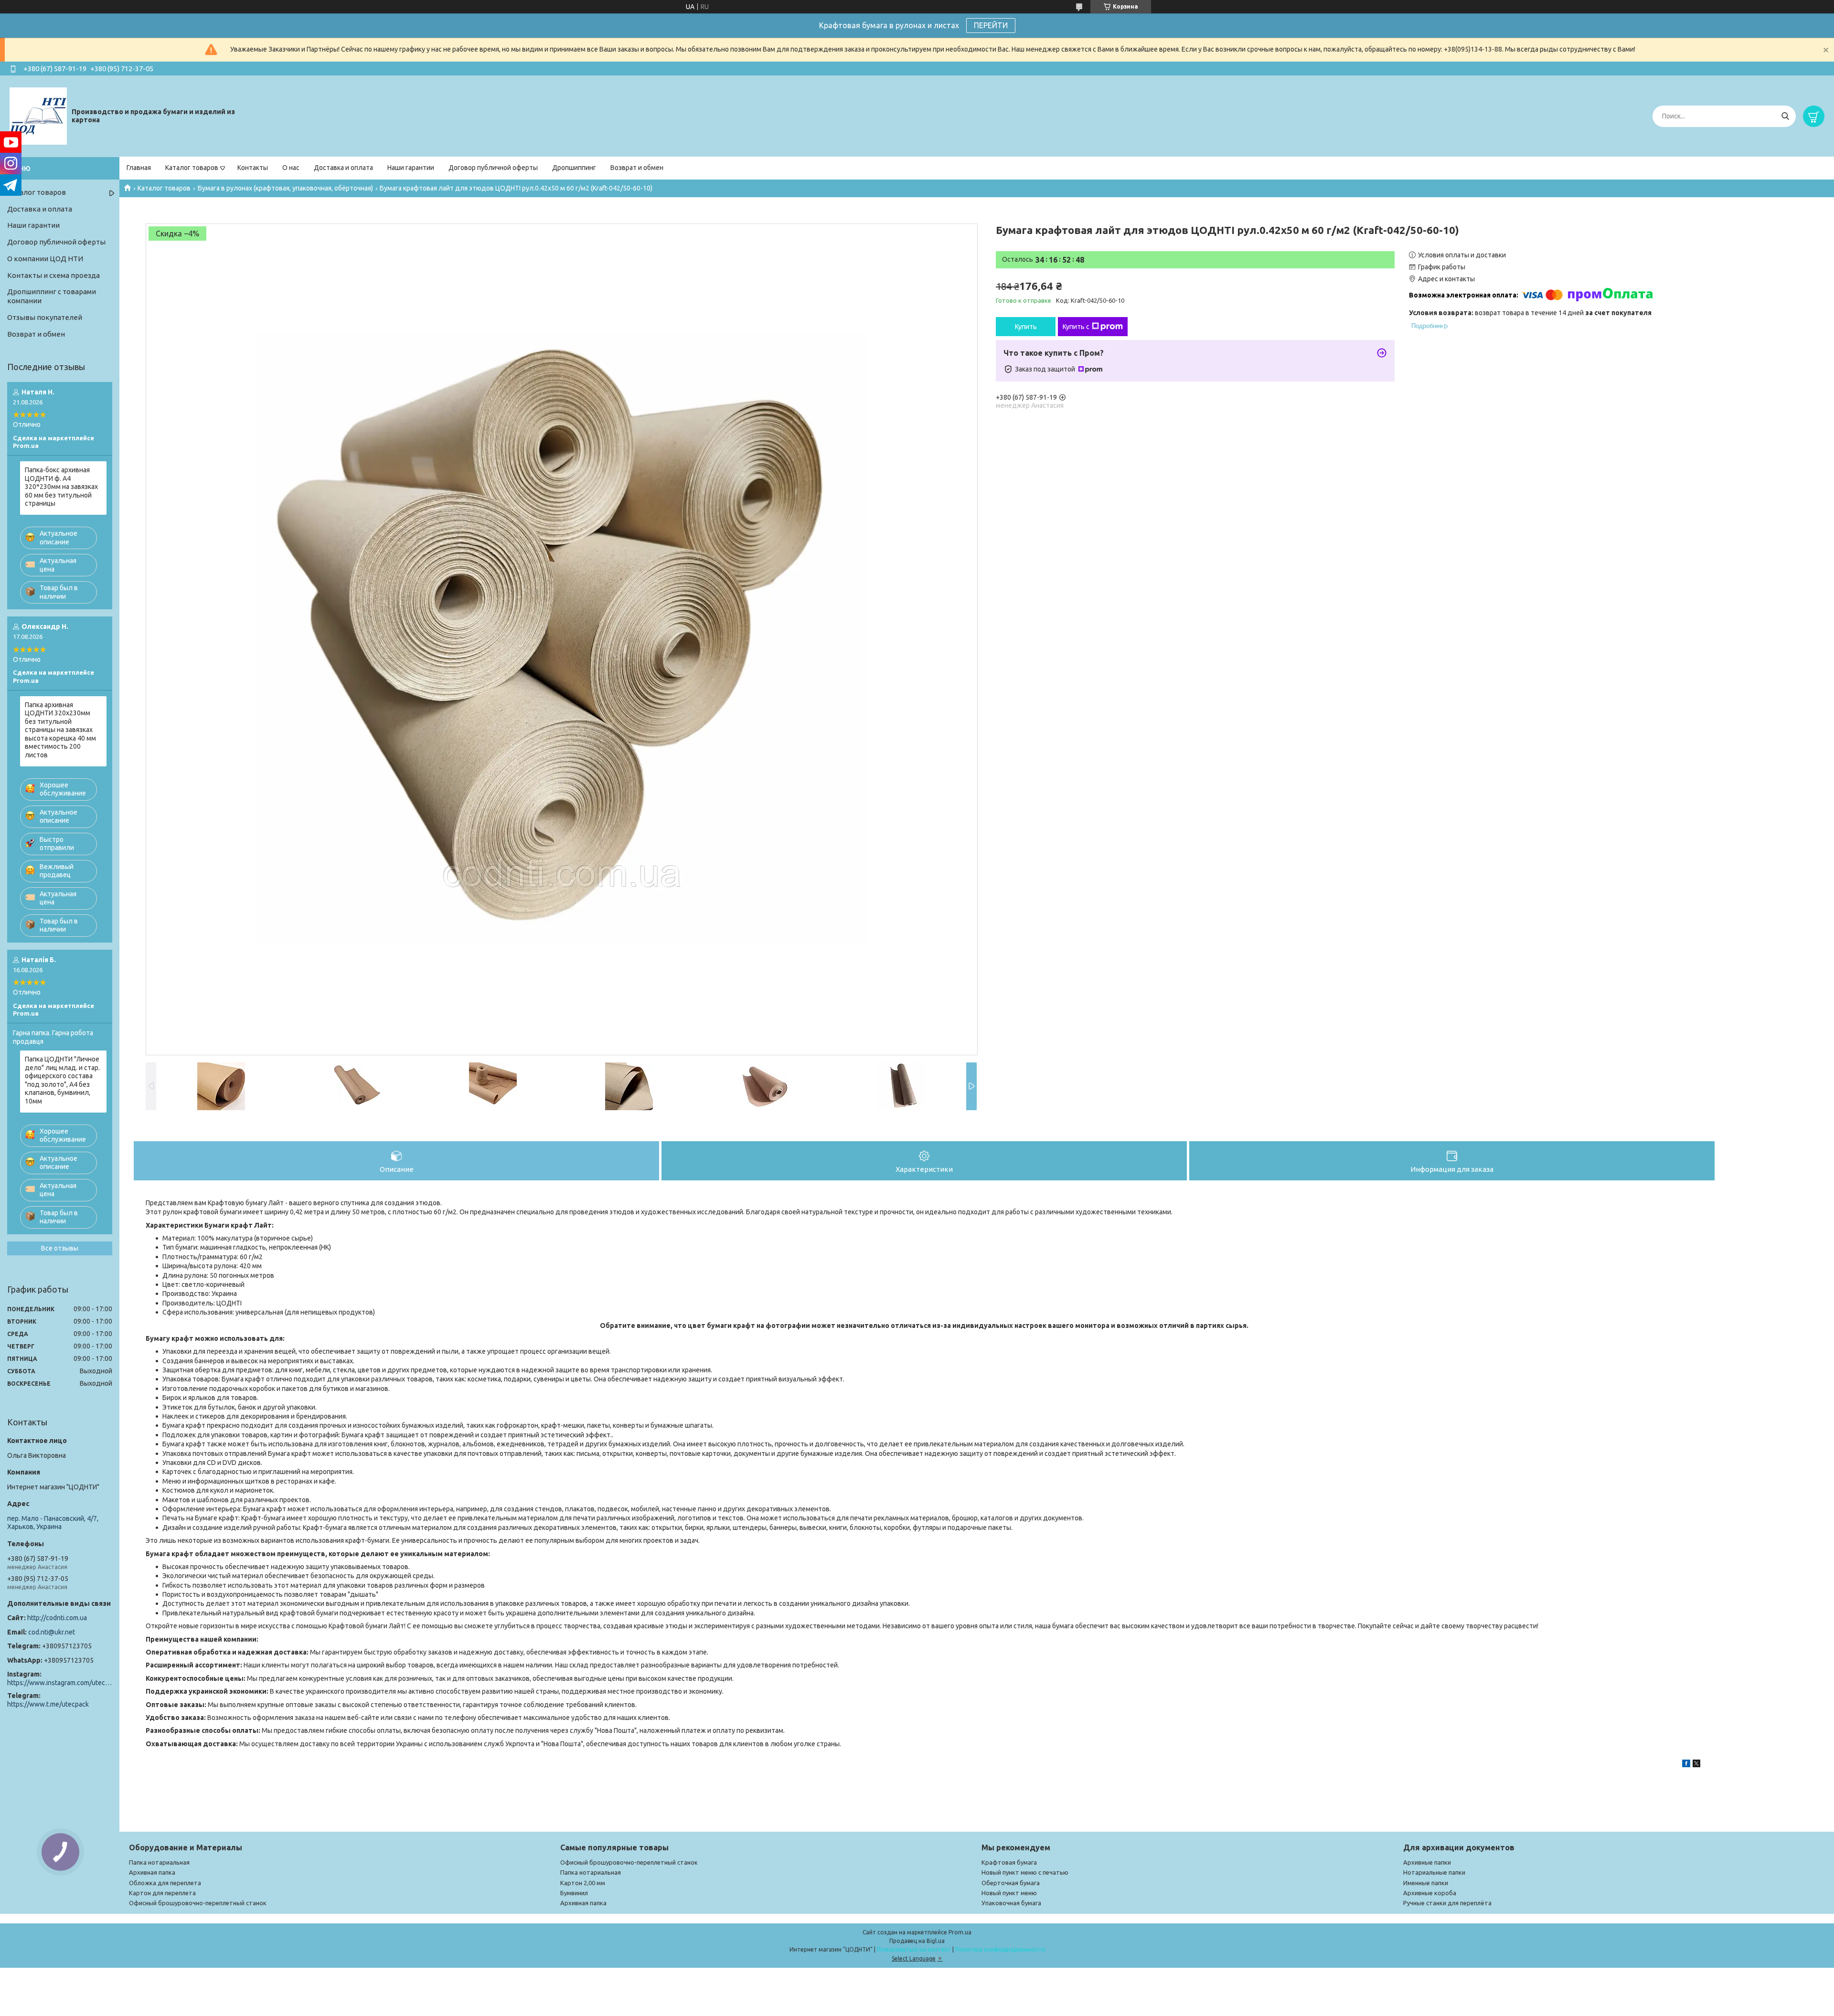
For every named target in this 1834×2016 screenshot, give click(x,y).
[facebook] (1686, 1765)
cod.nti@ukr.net (52, 1632)
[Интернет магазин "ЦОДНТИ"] (38, 116)
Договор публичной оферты (493, 168)
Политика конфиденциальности (1000, 1949)
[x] (1696, 1765)
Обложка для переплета (165, 1883)
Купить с (1076, 327)
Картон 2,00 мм (583, 1883)
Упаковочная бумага (1011, 1903)
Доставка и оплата (343, 168)
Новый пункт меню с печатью (1025, 1872)
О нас (291, 168)
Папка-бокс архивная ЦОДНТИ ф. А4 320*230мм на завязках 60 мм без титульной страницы (61, 487)
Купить (1026, 327)
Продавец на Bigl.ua (917, 1941)
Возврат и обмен (637, 168)
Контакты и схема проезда (53, 275)
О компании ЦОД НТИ (45, 259)
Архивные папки (1427, 1862)
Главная (139, 168)
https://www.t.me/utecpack (48, 1704)
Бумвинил (574, 1893)
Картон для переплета (162, 1893)
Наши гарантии (411, 168)
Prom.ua (960, 1932)
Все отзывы (60, 1248)
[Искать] (1785, 116)
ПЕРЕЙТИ (991, 25)
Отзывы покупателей (45, 317)
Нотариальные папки (1434, 1872)
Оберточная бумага (1011, 1883)
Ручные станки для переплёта (1447, 1903)
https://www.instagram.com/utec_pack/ (60, 1683)
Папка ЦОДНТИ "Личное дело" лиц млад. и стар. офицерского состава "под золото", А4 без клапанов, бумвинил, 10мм (62, 1080)
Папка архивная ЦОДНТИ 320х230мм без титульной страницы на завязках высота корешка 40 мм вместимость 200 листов (60, 730)
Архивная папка (152, 1872)
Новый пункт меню (1009, 1893)
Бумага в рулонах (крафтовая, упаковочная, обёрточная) (285, 188)
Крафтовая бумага (1009, 1862)
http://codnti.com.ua (57, 1618)
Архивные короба (1430, 1893)
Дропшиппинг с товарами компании (52, 296)
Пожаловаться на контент (914, 1949)
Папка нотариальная (159, 1862)
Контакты (253, 168)
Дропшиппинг (574, 168)
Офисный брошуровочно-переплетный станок (198, 1903)
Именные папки (1426, 1883)
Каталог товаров (192, 168)
